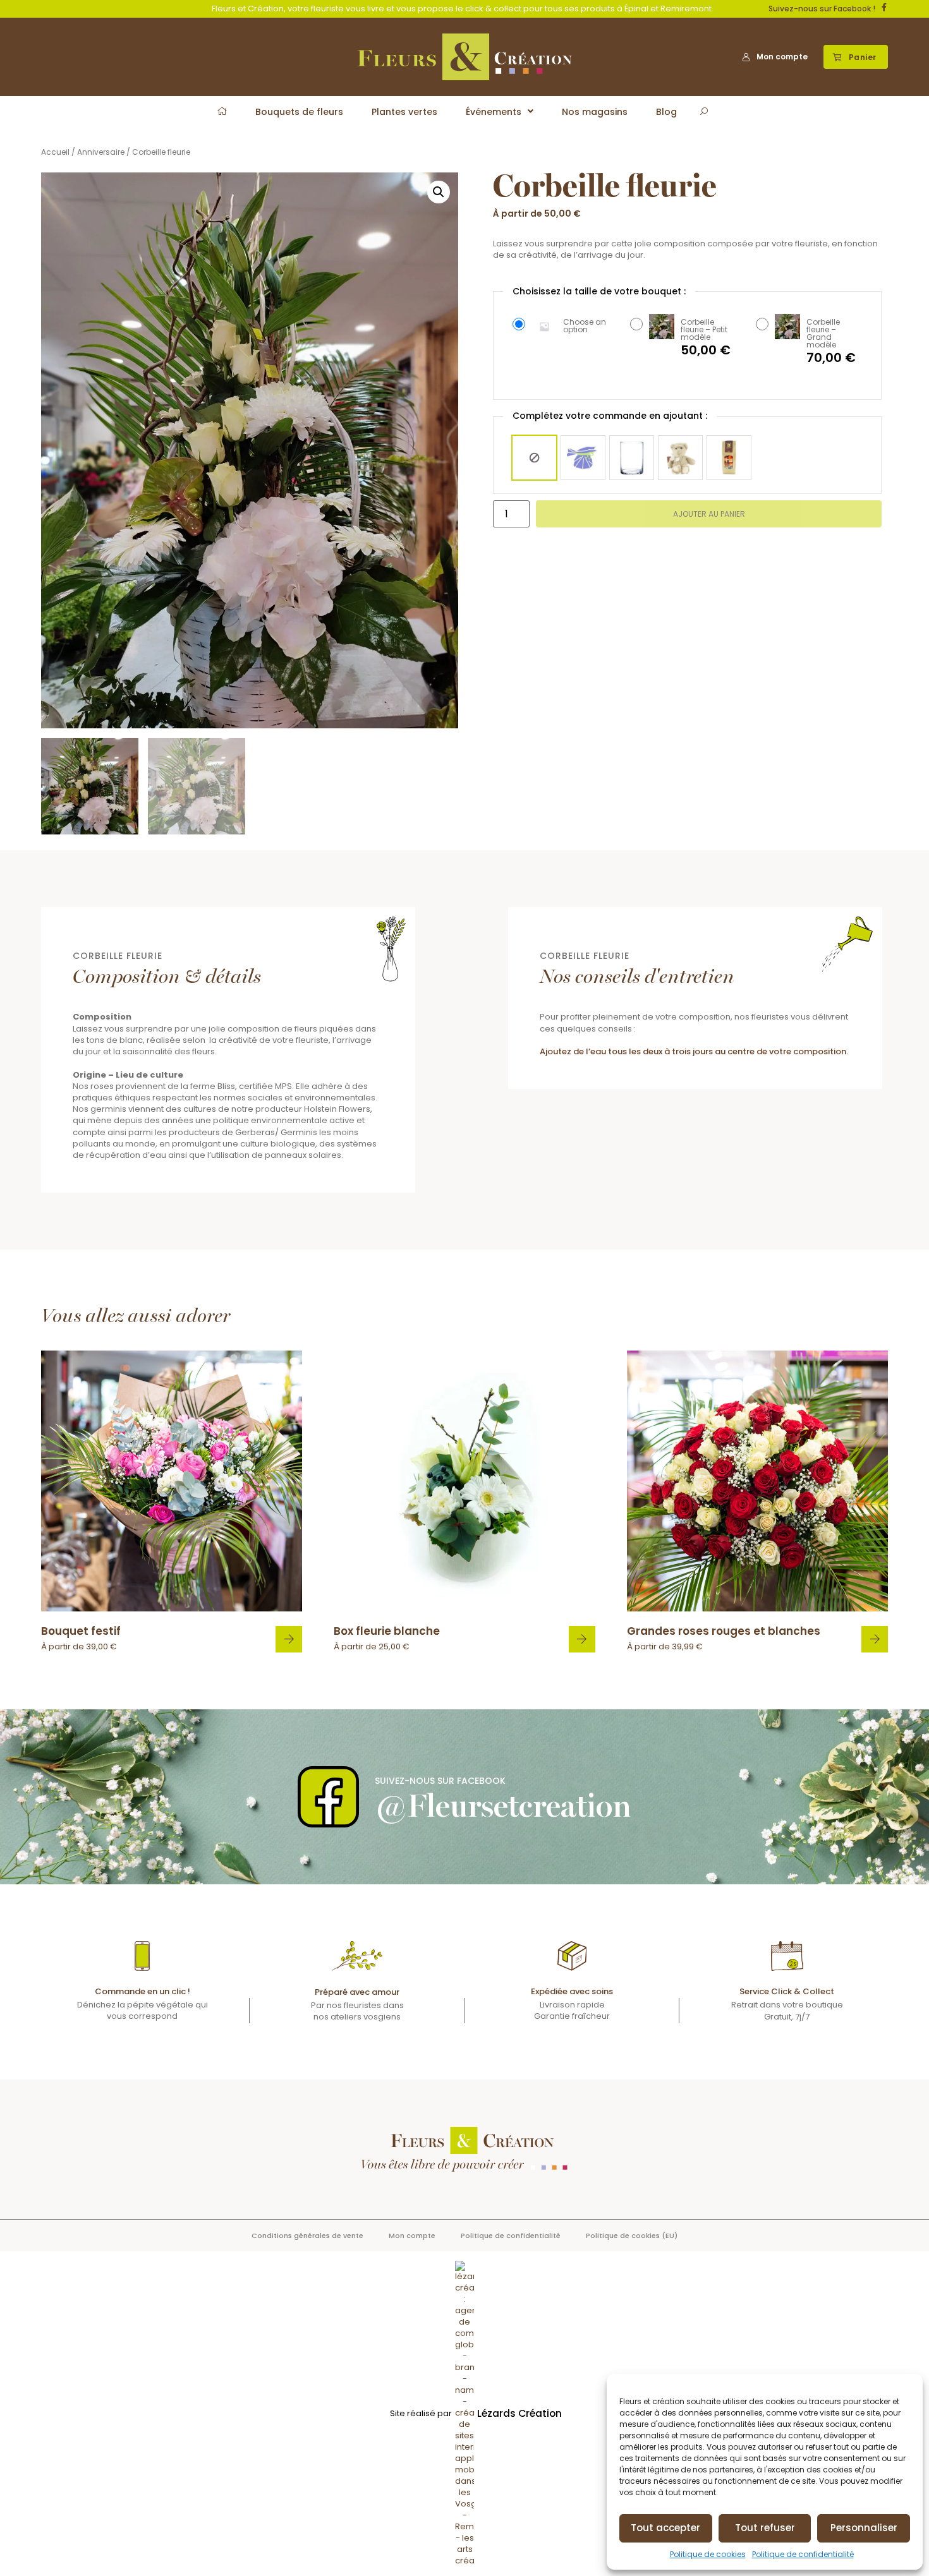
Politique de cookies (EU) (632, 2236)
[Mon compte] (746, 57)
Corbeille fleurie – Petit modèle (704, 330)
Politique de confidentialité (803, 2554)
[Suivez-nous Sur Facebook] (328, 1797)
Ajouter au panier (709, 514)
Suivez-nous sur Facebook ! (822, 9)
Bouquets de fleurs (299, 112)
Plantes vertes (404, 112)
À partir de (81, 1638)
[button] (856, 57)
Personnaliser (864, 2528)
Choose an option (585, 326)
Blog (666, 112)
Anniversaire (101, 152)
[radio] (534, 458)
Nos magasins (595, 112)
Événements (494, 112)
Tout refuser (765, 2528)
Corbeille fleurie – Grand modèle (823, 334)
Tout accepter (665, 2528)
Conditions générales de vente (307, 2236)
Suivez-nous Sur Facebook (440, 1781)
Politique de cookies (708, 2554)
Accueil (55, 152)
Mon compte (782, 57)
